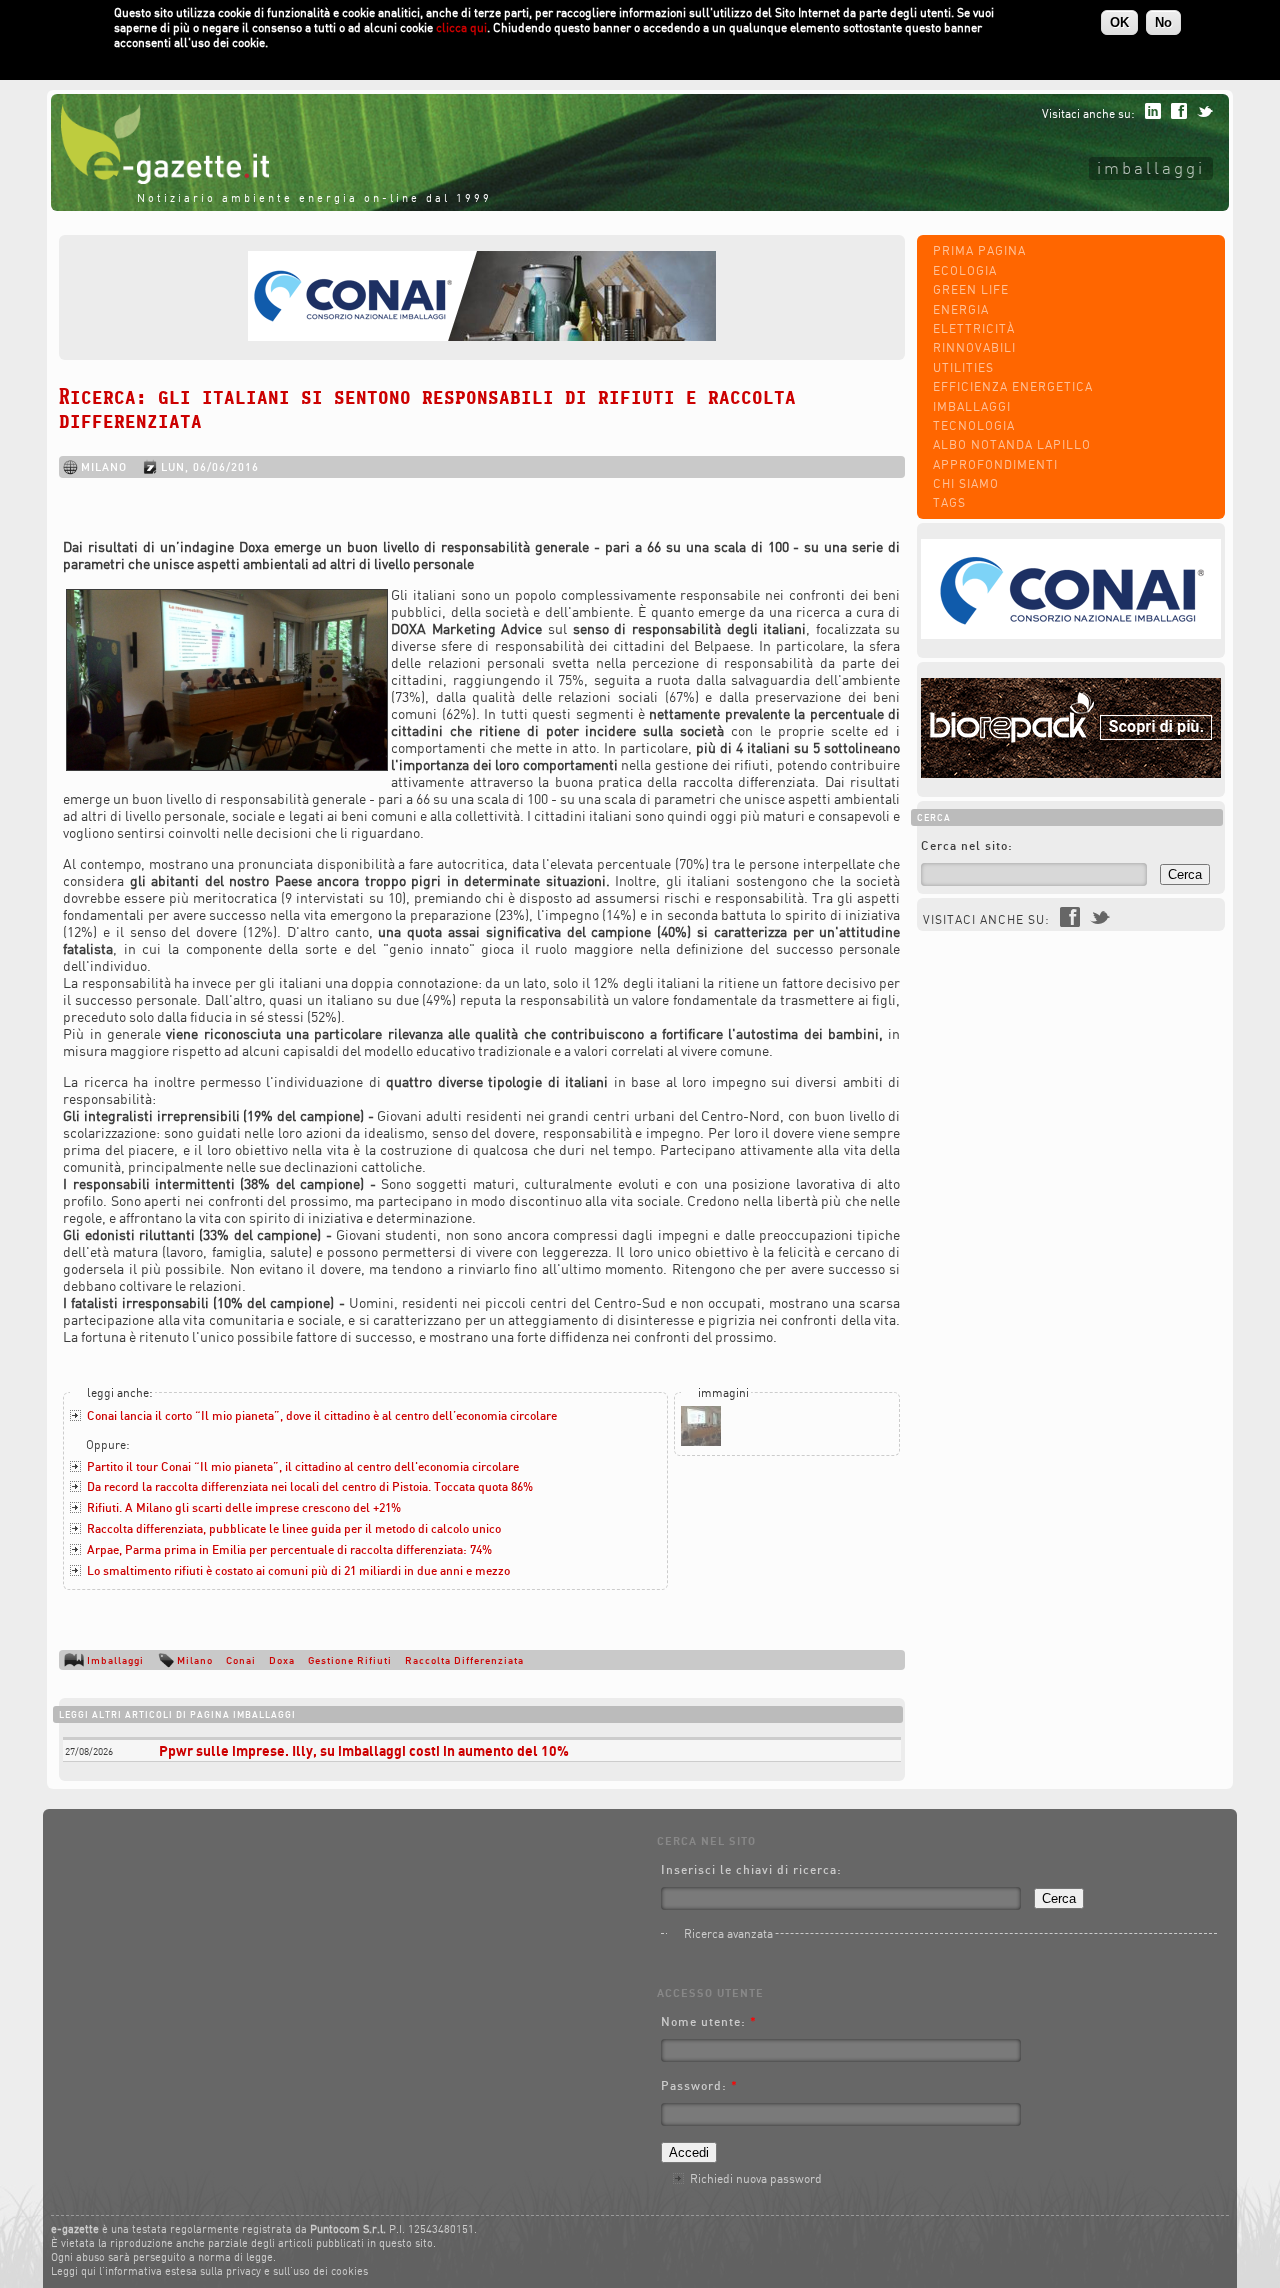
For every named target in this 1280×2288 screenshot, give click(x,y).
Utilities (963, 367)
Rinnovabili (974, 347)
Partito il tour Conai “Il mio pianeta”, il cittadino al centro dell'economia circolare (303, 1466)
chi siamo (966, 483)
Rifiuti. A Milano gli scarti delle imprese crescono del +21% (244, 1507)
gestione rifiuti (350, 1660)
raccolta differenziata (464, 1660)
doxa (282, 1660)
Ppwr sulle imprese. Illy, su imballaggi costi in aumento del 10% (364, 1750)
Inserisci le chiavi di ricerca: (751, 1869)
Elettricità (974, 328)
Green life (971, 289)
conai (241, 1660)
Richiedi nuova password (756, 2178)
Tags (949, 502)
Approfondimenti (995, 464)
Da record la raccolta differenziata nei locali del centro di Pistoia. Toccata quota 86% (310, 1486)
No (1163, 22)
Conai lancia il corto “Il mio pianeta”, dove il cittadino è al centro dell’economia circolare (322, 1415)
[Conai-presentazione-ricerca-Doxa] (701, 1441)
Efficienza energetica (1013, 386)
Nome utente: (709, 2021)
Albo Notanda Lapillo (1012, 444)
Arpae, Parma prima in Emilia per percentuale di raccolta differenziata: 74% (289, 1549)
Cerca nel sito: (967, 845)
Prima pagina (979, 250)
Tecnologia (974, 425)
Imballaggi (1151, 167)
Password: (699, 2085)
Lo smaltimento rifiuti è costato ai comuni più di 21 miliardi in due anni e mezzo (298, 1570)
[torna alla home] (160, 179)
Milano (195, 1660)
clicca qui (461, 27)
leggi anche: (120, 1392)
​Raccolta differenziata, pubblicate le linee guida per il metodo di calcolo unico (294, 1528)
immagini (723, 1392)
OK (1119, 22)
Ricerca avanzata (728, 1933)
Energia (961, 309)
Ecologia (965, 270)
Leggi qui (73, 2271)
